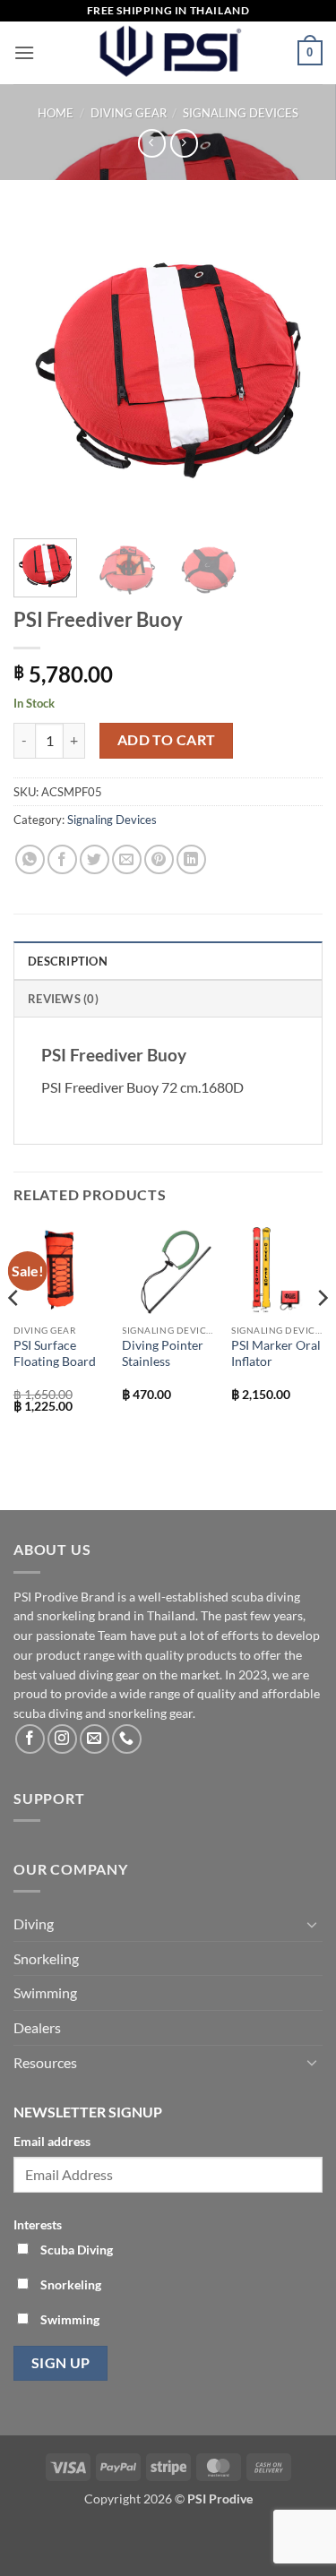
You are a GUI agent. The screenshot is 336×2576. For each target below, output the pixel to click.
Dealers (37, 2027)
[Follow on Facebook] (30, 1739)
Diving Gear (129, 113)
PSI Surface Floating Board (55, 1353)
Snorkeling (46, 1958)
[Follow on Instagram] (62, 1739)
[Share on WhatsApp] (30, 859)
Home (56, 113)
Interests (38, 2224)
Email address (52, 2141)
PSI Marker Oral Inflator (276, 1353)
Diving (34, 1923)
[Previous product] (184, 143)
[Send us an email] (95, 1739)
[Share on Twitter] (95, 859)
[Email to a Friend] (127, 859)
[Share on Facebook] (62, 859)
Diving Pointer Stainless (163, 1353)
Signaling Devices (241, 113)
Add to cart (167, 740)
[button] (24, 52)
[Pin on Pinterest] (159, 859)
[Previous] (42, 370)
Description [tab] (68, 961)
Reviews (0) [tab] (63, 999)
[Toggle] (312, 1924)
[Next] (294, 370)
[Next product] (152, 143)
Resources (45, 2062)
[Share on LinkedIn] (191, 859)
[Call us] (127, 1739)
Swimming (45, 1992)
